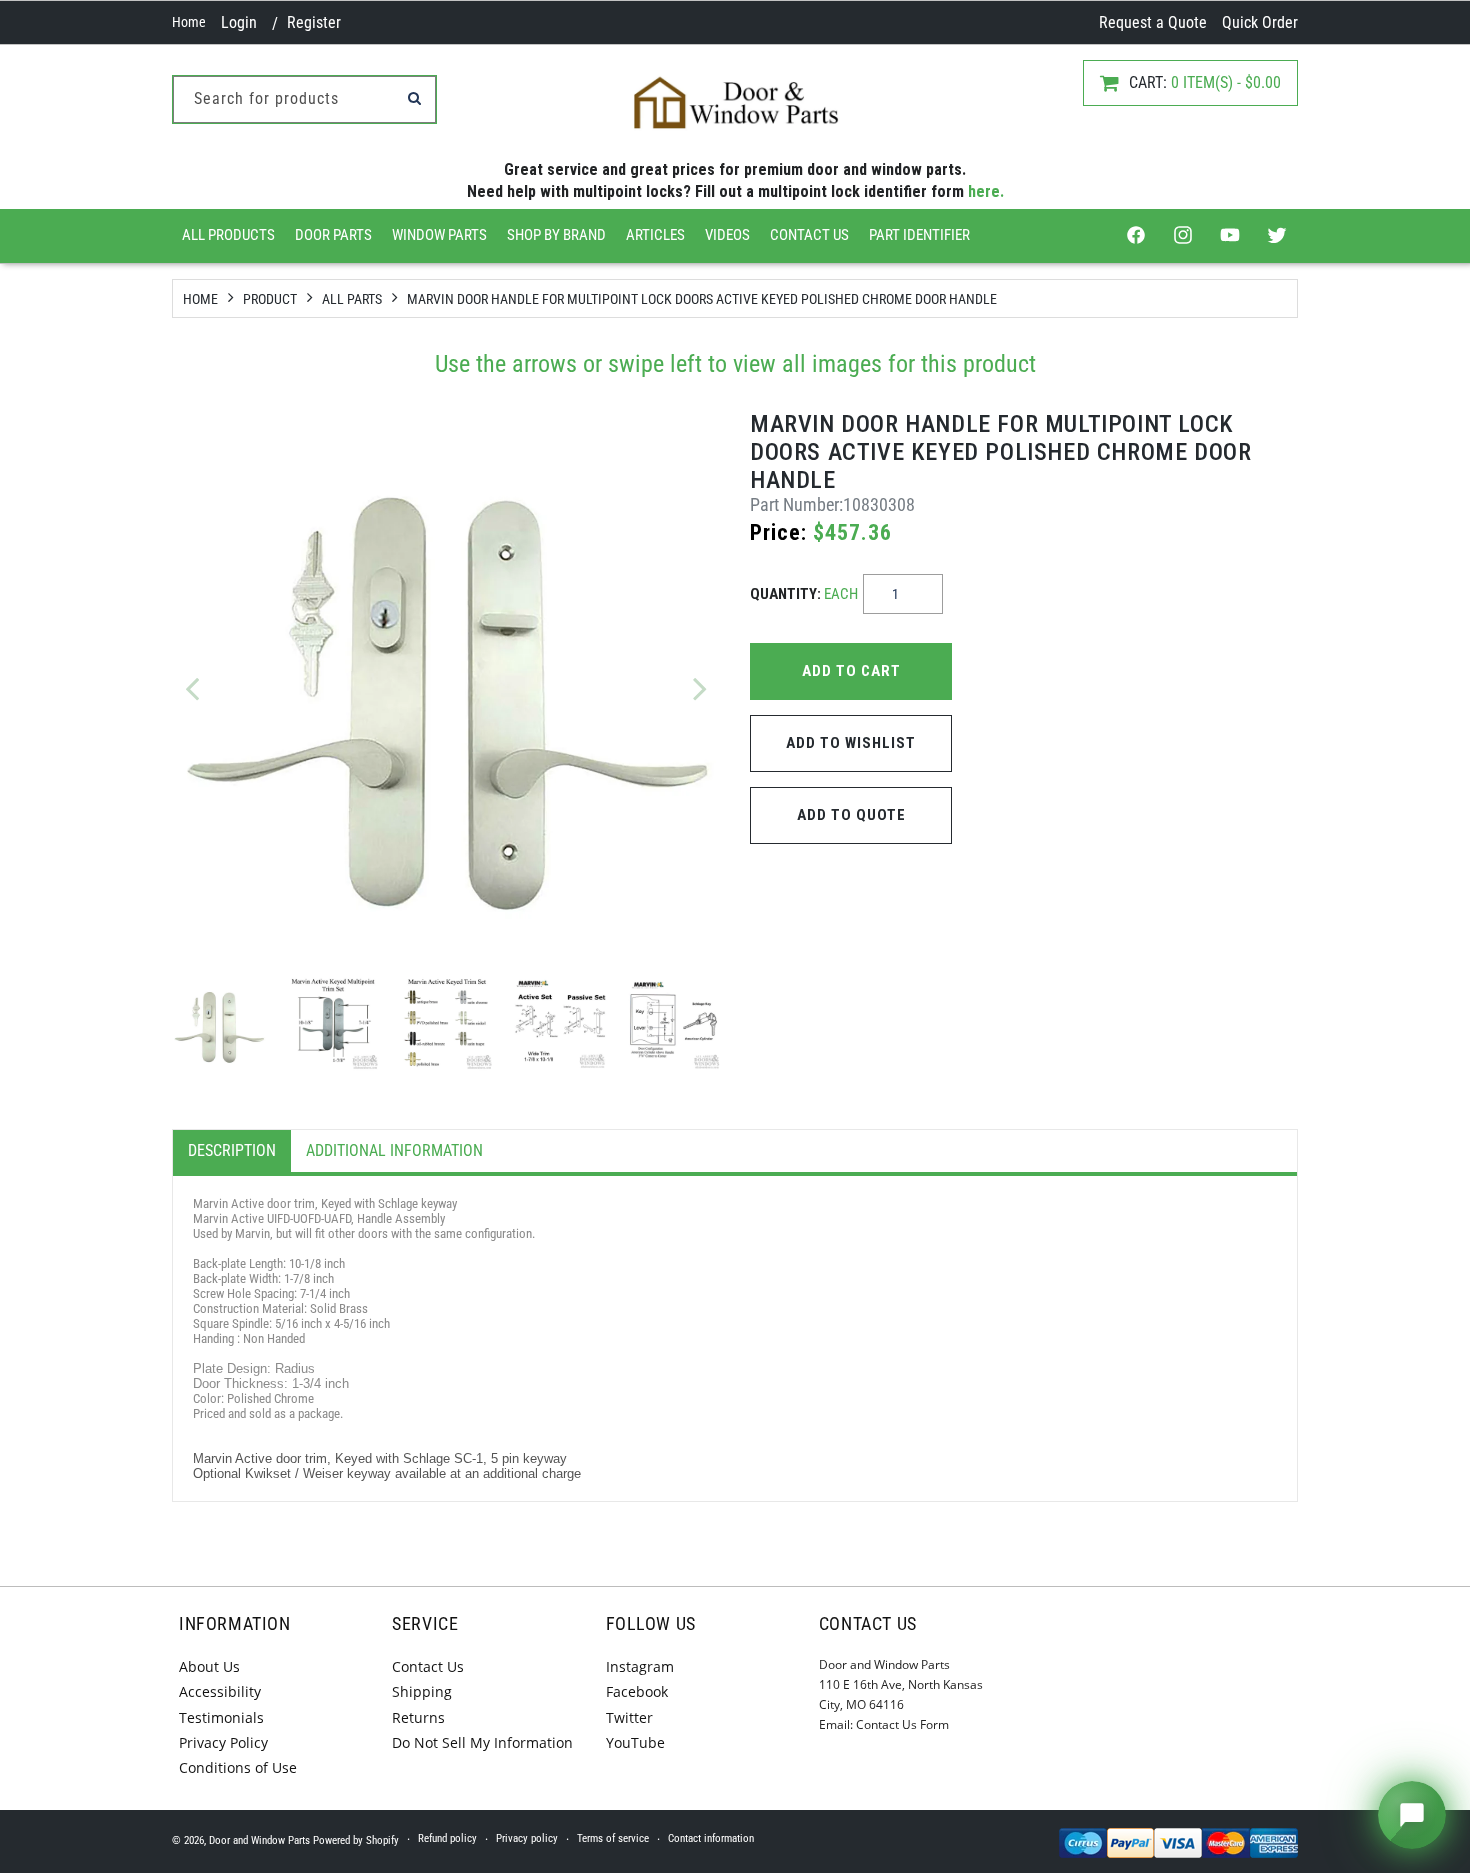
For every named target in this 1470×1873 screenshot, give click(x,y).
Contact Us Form (902, 1724)
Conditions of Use (238, 1767)
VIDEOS (727, 235)
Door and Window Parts (259, 1840)
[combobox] (304, 99)
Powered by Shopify (356, 1840)
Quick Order (1260, 22)
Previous (192, 688)
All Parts (352, 299)
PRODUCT (270, 299)
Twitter (629, 1717)
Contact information (711, 1838)
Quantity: (804, 594)
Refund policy (447, 1838)
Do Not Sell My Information (482, 1742)
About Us (209, 1666)
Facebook (637, 1691)
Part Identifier (919, 235)
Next (700, 688)
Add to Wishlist (851, 743)
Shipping (422, 1691)
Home (189, 22)
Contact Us (809, 235)
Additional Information (394, 1150)
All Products (228, 235)
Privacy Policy (223, 1742)
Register (314, 22)
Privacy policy (527, 1838)
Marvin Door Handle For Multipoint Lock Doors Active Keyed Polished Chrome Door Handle (702, 299)
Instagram (640, 1666)
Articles (655, 235)
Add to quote (851, 815)
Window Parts (439, 235)
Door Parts (333, 235)
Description (232, 1150)
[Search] (414, 98)
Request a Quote (1153, 22)
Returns (418, 1717)
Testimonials (221, 1717)
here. (986, 191)
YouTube (635, 1742)
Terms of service (613, 1838)
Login (239, 22)
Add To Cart (851, 671)
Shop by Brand (556, 235)
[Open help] (1412, 1815)
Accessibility (220, 1691)
